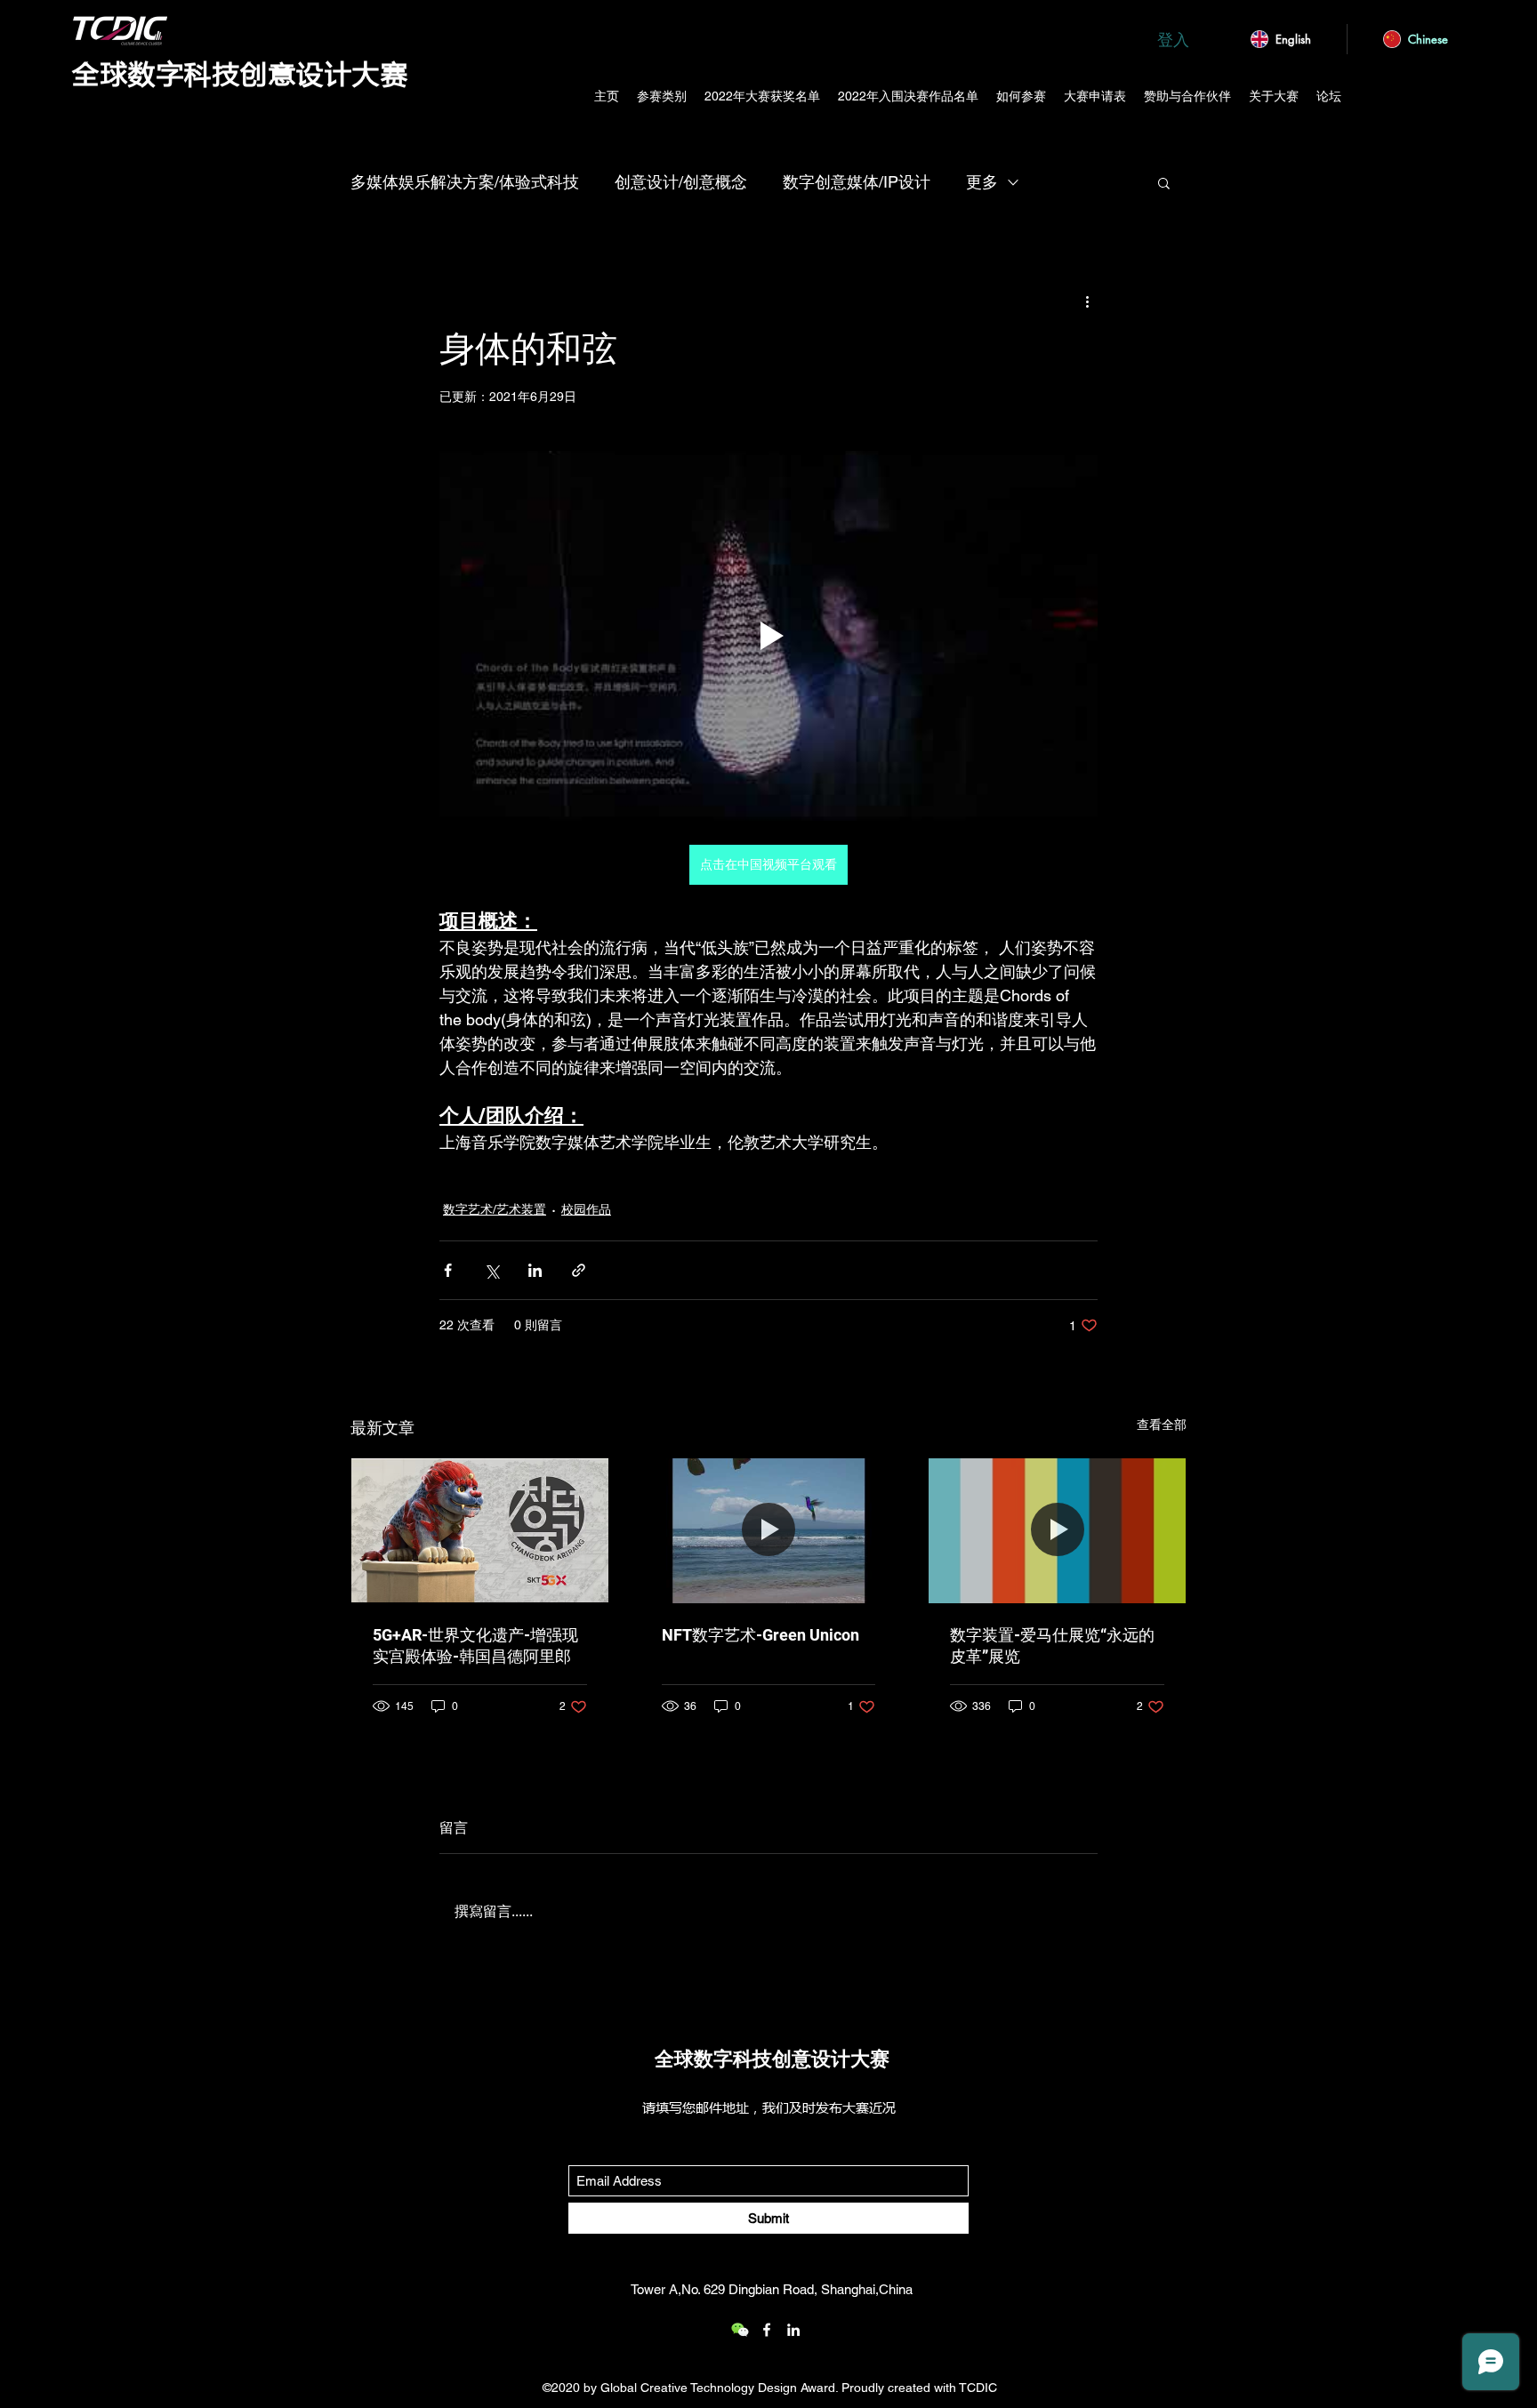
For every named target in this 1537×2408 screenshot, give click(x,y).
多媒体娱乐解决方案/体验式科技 (465, 182)
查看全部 (1162, 1425)
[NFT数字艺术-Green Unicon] (769, 1530)
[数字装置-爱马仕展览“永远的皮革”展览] (1057, 1530)
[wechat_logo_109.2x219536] (740, 2330)
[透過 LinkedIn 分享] (535, 1270)
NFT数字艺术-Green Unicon (760, 1635)
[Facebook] (767, 2330)
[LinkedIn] (793, 2330)
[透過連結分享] (579, 1270)
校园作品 (586, 1209)
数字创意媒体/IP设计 (857, 182)
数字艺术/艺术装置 (495, 1209)
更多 (982, 182)
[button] (1164, 182)
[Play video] (768, 636)
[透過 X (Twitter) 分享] (491, 1270)
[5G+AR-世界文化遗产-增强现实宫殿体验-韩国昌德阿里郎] (480, 1530)
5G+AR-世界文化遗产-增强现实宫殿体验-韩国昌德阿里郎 (475, 1645)
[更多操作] (1087, 301)
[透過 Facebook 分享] (448, 1270)
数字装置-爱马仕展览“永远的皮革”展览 (1052, 1645)
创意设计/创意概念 (681, 182)
